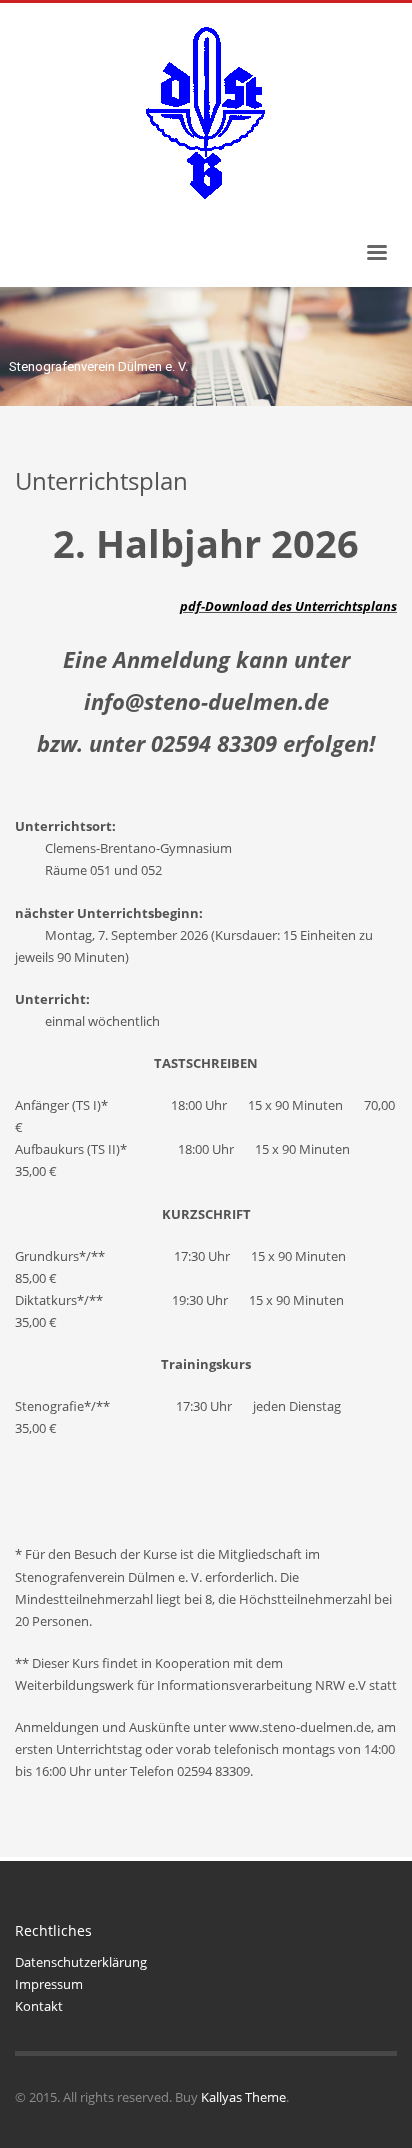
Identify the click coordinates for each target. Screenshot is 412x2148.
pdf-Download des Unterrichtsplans (288, 606)
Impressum (49, 1984)
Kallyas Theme (243, 2097)
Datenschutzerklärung (81, 1962)
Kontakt (39, 2006)
